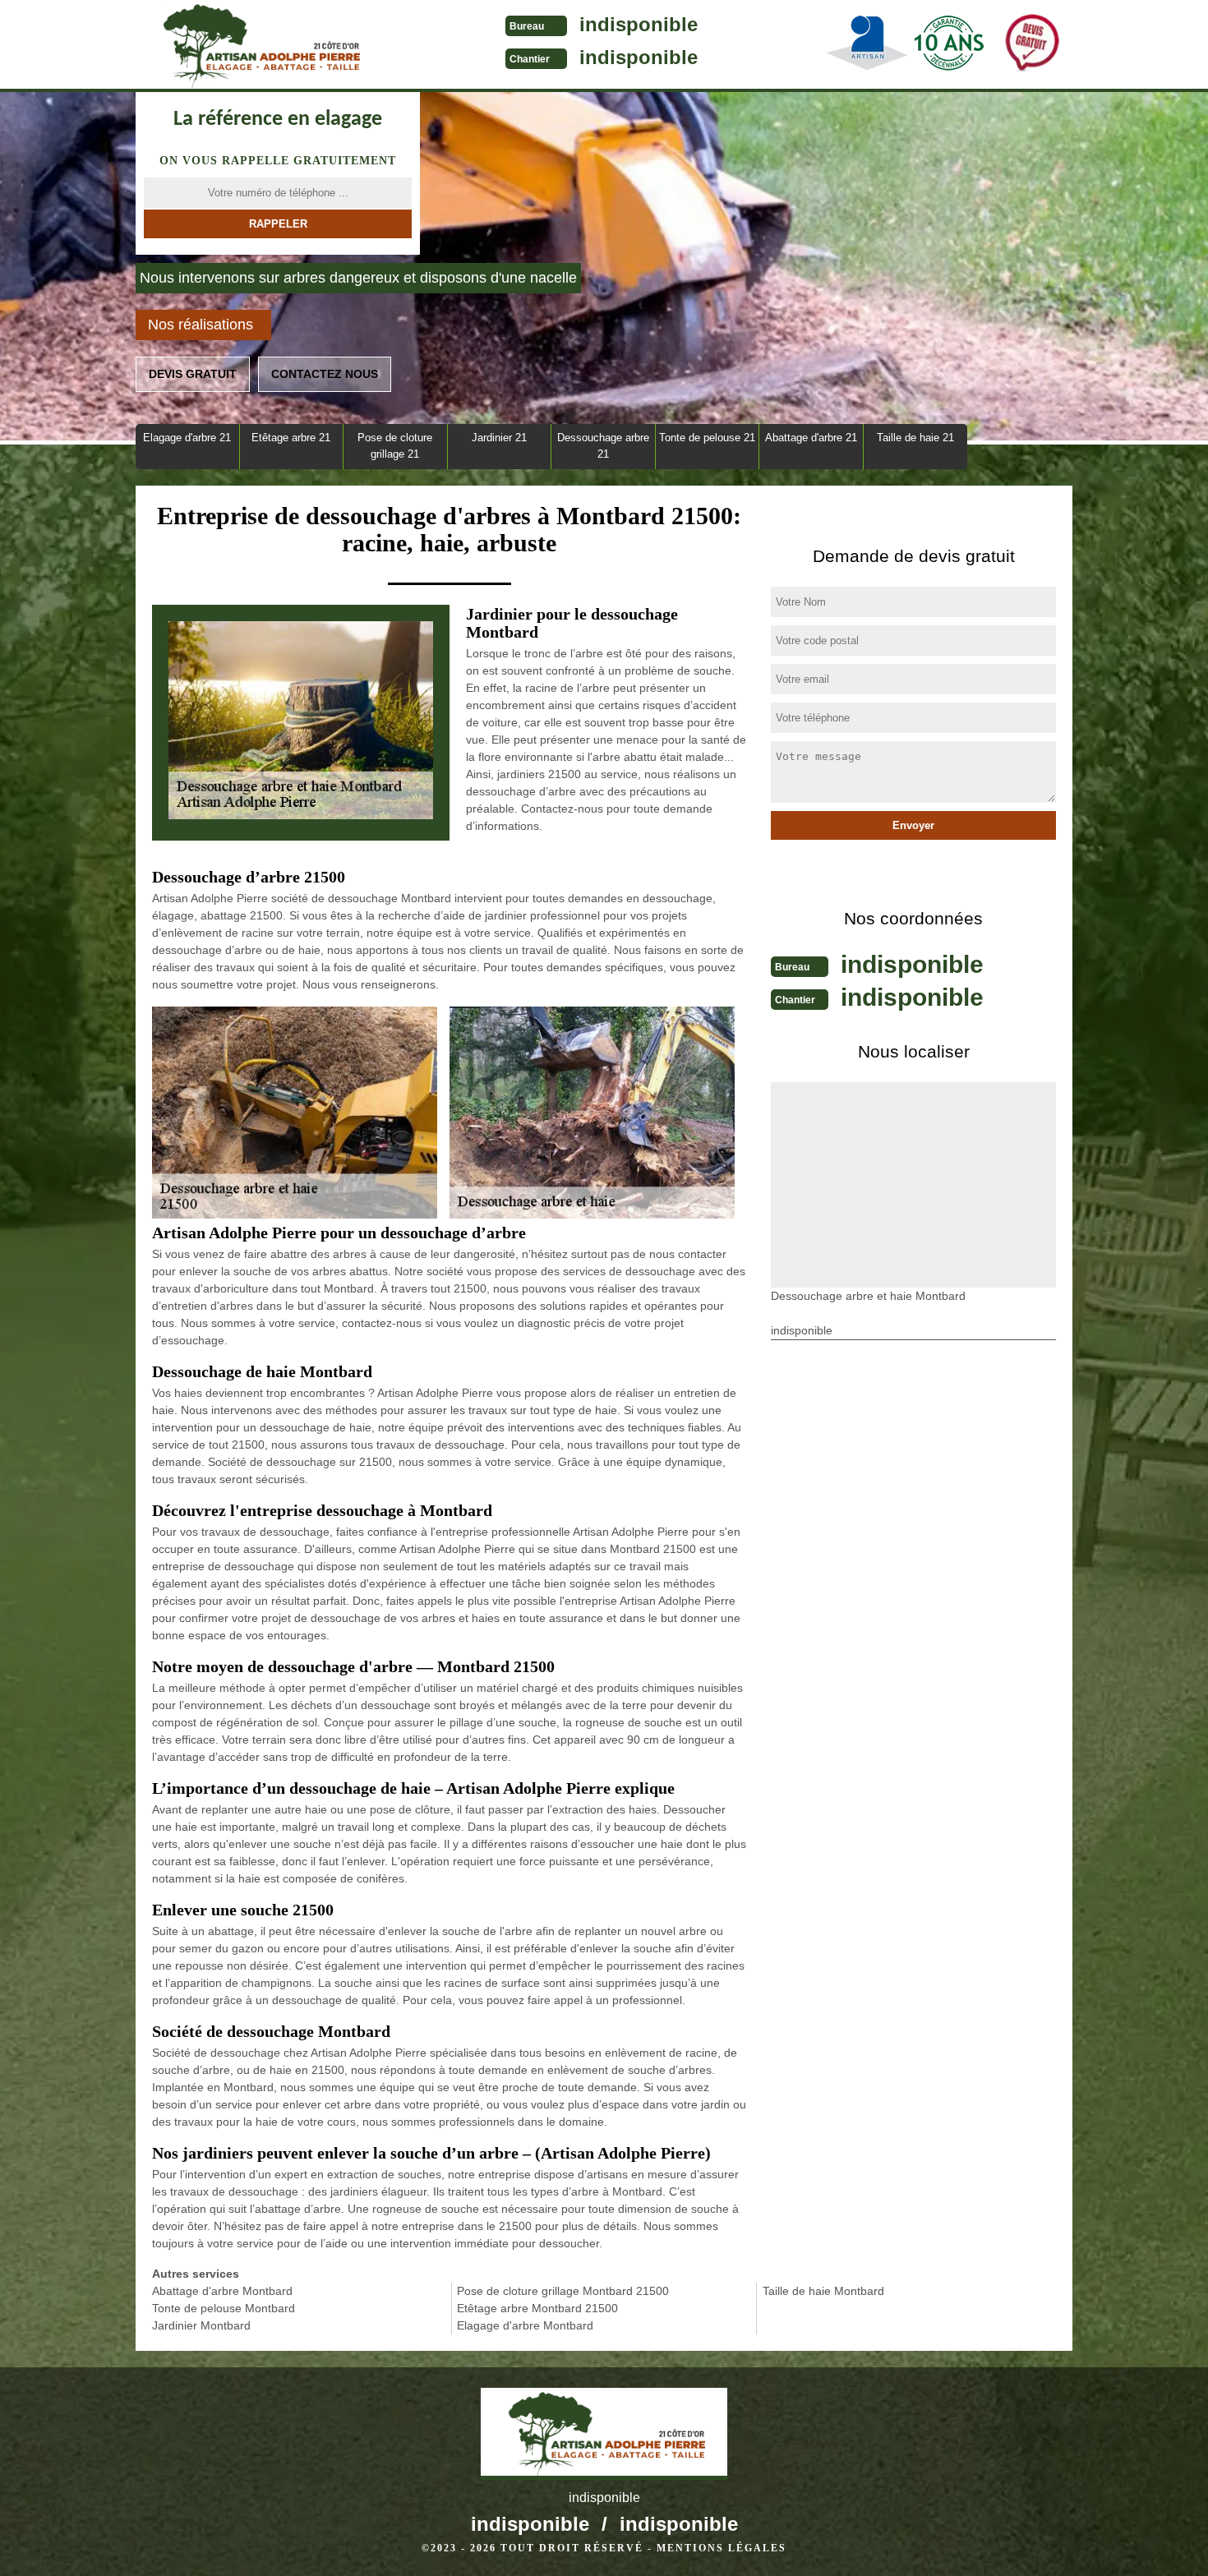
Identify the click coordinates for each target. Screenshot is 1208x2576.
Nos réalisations (201, 325)
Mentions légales (722, 2548)
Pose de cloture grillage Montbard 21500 (563, 2291)
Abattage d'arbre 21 (811, 438)
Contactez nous (325, 374)
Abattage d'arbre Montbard (222, 2291)
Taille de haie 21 (915, 438)
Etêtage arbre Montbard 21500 (537, 2308)
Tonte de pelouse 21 (707, 438)
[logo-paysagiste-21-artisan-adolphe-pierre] (259, 46)
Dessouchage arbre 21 (603, 446)
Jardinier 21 (499, 438)
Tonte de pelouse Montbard (224, 2308)
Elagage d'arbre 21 (187, 438)
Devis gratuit (193, 374)
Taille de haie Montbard (823, 2291)
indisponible (639, 24)
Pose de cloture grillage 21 (395, 446)
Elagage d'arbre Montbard (525, 2325)
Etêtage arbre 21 (291, 438)
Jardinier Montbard (201, 2325)
